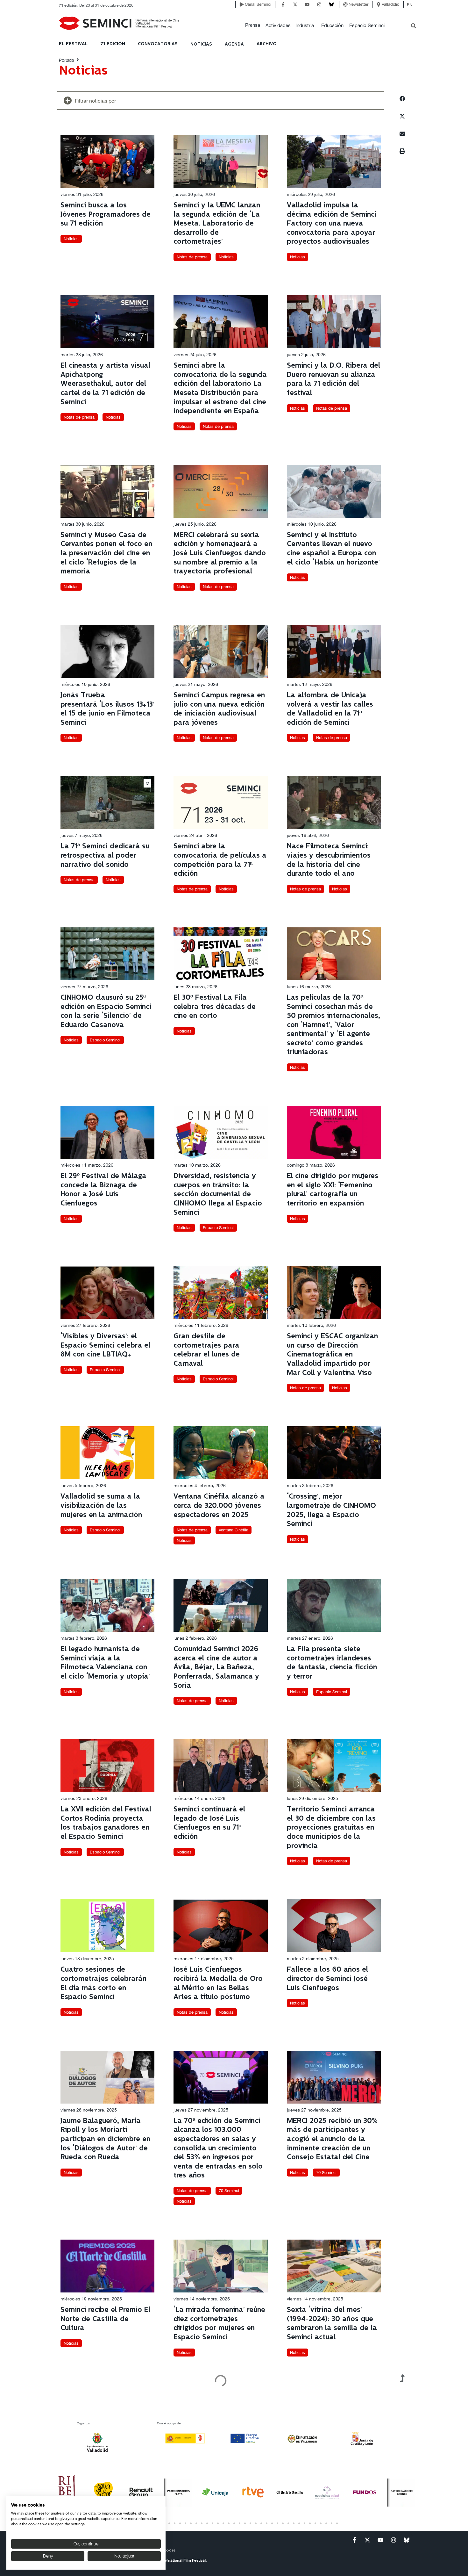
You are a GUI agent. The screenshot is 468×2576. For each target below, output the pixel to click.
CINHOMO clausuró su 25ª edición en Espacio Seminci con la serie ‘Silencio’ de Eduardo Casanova (106, 1011)
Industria (305, 25)
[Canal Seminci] (242, 4)
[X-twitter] (295, 4)
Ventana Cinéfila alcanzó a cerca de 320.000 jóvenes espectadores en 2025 (219, 1506)
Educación (332, 25)
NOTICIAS (201, 44)
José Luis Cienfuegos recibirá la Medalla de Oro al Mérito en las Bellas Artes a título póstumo (218, 1983)
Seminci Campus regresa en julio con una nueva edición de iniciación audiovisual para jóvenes (219, 709)
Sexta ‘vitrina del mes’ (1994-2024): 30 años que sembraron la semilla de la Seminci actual (332, 2324)
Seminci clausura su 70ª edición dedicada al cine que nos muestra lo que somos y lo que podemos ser (330, 2479)
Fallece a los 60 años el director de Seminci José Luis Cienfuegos (327, 1979)
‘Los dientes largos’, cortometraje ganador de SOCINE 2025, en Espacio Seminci (216, 2475)
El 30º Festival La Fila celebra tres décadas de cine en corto (215, 1007)
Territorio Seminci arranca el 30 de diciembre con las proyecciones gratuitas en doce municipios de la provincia (331, 1828)
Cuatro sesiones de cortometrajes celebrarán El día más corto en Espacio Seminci (103, 1983)
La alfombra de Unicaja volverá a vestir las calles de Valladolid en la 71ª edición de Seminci (330, 709)
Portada (66, 60)
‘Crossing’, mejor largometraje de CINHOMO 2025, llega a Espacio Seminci (331, 1510)
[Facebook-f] (283, 4)
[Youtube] (307, 4)
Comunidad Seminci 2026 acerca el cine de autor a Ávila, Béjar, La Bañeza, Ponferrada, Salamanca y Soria (216, 1667)
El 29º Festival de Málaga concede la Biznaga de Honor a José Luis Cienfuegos (103, 1190)
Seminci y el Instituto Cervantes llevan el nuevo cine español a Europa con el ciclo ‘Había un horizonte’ (333, 549)
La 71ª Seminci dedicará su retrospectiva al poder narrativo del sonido (105, 855)
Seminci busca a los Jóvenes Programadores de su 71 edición (106, 214)
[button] (253, 25)
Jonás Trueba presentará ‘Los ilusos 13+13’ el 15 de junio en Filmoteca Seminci (107, 709)
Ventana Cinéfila (234, 1530)
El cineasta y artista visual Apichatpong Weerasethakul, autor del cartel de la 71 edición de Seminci (105, 384)
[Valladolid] (379, 4)
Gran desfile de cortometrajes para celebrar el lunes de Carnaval (207, 1350)
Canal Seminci (258, 4)
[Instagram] (319, 4)
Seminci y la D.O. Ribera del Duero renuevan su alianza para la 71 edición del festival (333, 379)
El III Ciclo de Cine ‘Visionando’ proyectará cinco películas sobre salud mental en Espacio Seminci (106, 2475)
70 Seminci (229, 2191)
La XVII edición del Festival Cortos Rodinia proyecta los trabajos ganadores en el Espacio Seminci (106, 1823)
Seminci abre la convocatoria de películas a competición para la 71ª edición (220, 860)
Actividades (278, 25)
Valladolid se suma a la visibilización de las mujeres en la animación (101, 1506)
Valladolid (391, 4)
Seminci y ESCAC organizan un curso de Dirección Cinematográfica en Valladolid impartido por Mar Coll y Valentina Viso (332, 1354)
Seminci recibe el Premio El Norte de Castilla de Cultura (105, 2319)
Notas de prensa (192, 257)
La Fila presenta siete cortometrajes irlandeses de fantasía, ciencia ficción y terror (332, 1663)
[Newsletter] (345, 4)
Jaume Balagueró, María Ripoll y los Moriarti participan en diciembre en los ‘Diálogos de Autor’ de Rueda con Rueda (105, 2139)
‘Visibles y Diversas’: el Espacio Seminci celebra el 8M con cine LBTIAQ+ (105, 1345)
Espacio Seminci (367, 25)
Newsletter (358, 4)
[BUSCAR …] (414, 26)
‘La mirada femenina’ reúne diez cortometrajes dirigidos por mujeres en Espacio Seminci (219, 2324)
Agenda (234, 44)
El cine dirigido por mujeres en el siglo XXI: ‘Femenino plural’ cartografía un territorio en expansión (333, 1190)
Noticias (71, 239)
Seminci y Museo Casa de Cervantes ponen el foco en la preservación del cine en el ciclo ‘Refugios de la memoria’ (106, 553)
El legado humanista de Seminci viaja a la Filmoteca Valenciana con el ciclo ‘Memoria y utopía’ (105, 1663)
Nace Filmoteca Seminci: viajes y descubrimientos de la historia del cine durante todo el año (329, 860)
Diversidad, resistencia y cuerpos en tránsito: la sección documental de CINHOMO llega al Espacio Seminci (218, 1194)
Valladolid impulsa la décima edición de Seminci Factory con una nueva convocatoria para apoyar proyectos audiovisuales (332, 223)
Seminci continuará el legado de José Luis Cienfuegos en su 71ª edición (209, 1823)
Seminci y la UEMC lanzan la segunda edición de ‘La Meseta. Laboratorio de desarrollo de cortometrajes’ (217, 223)
